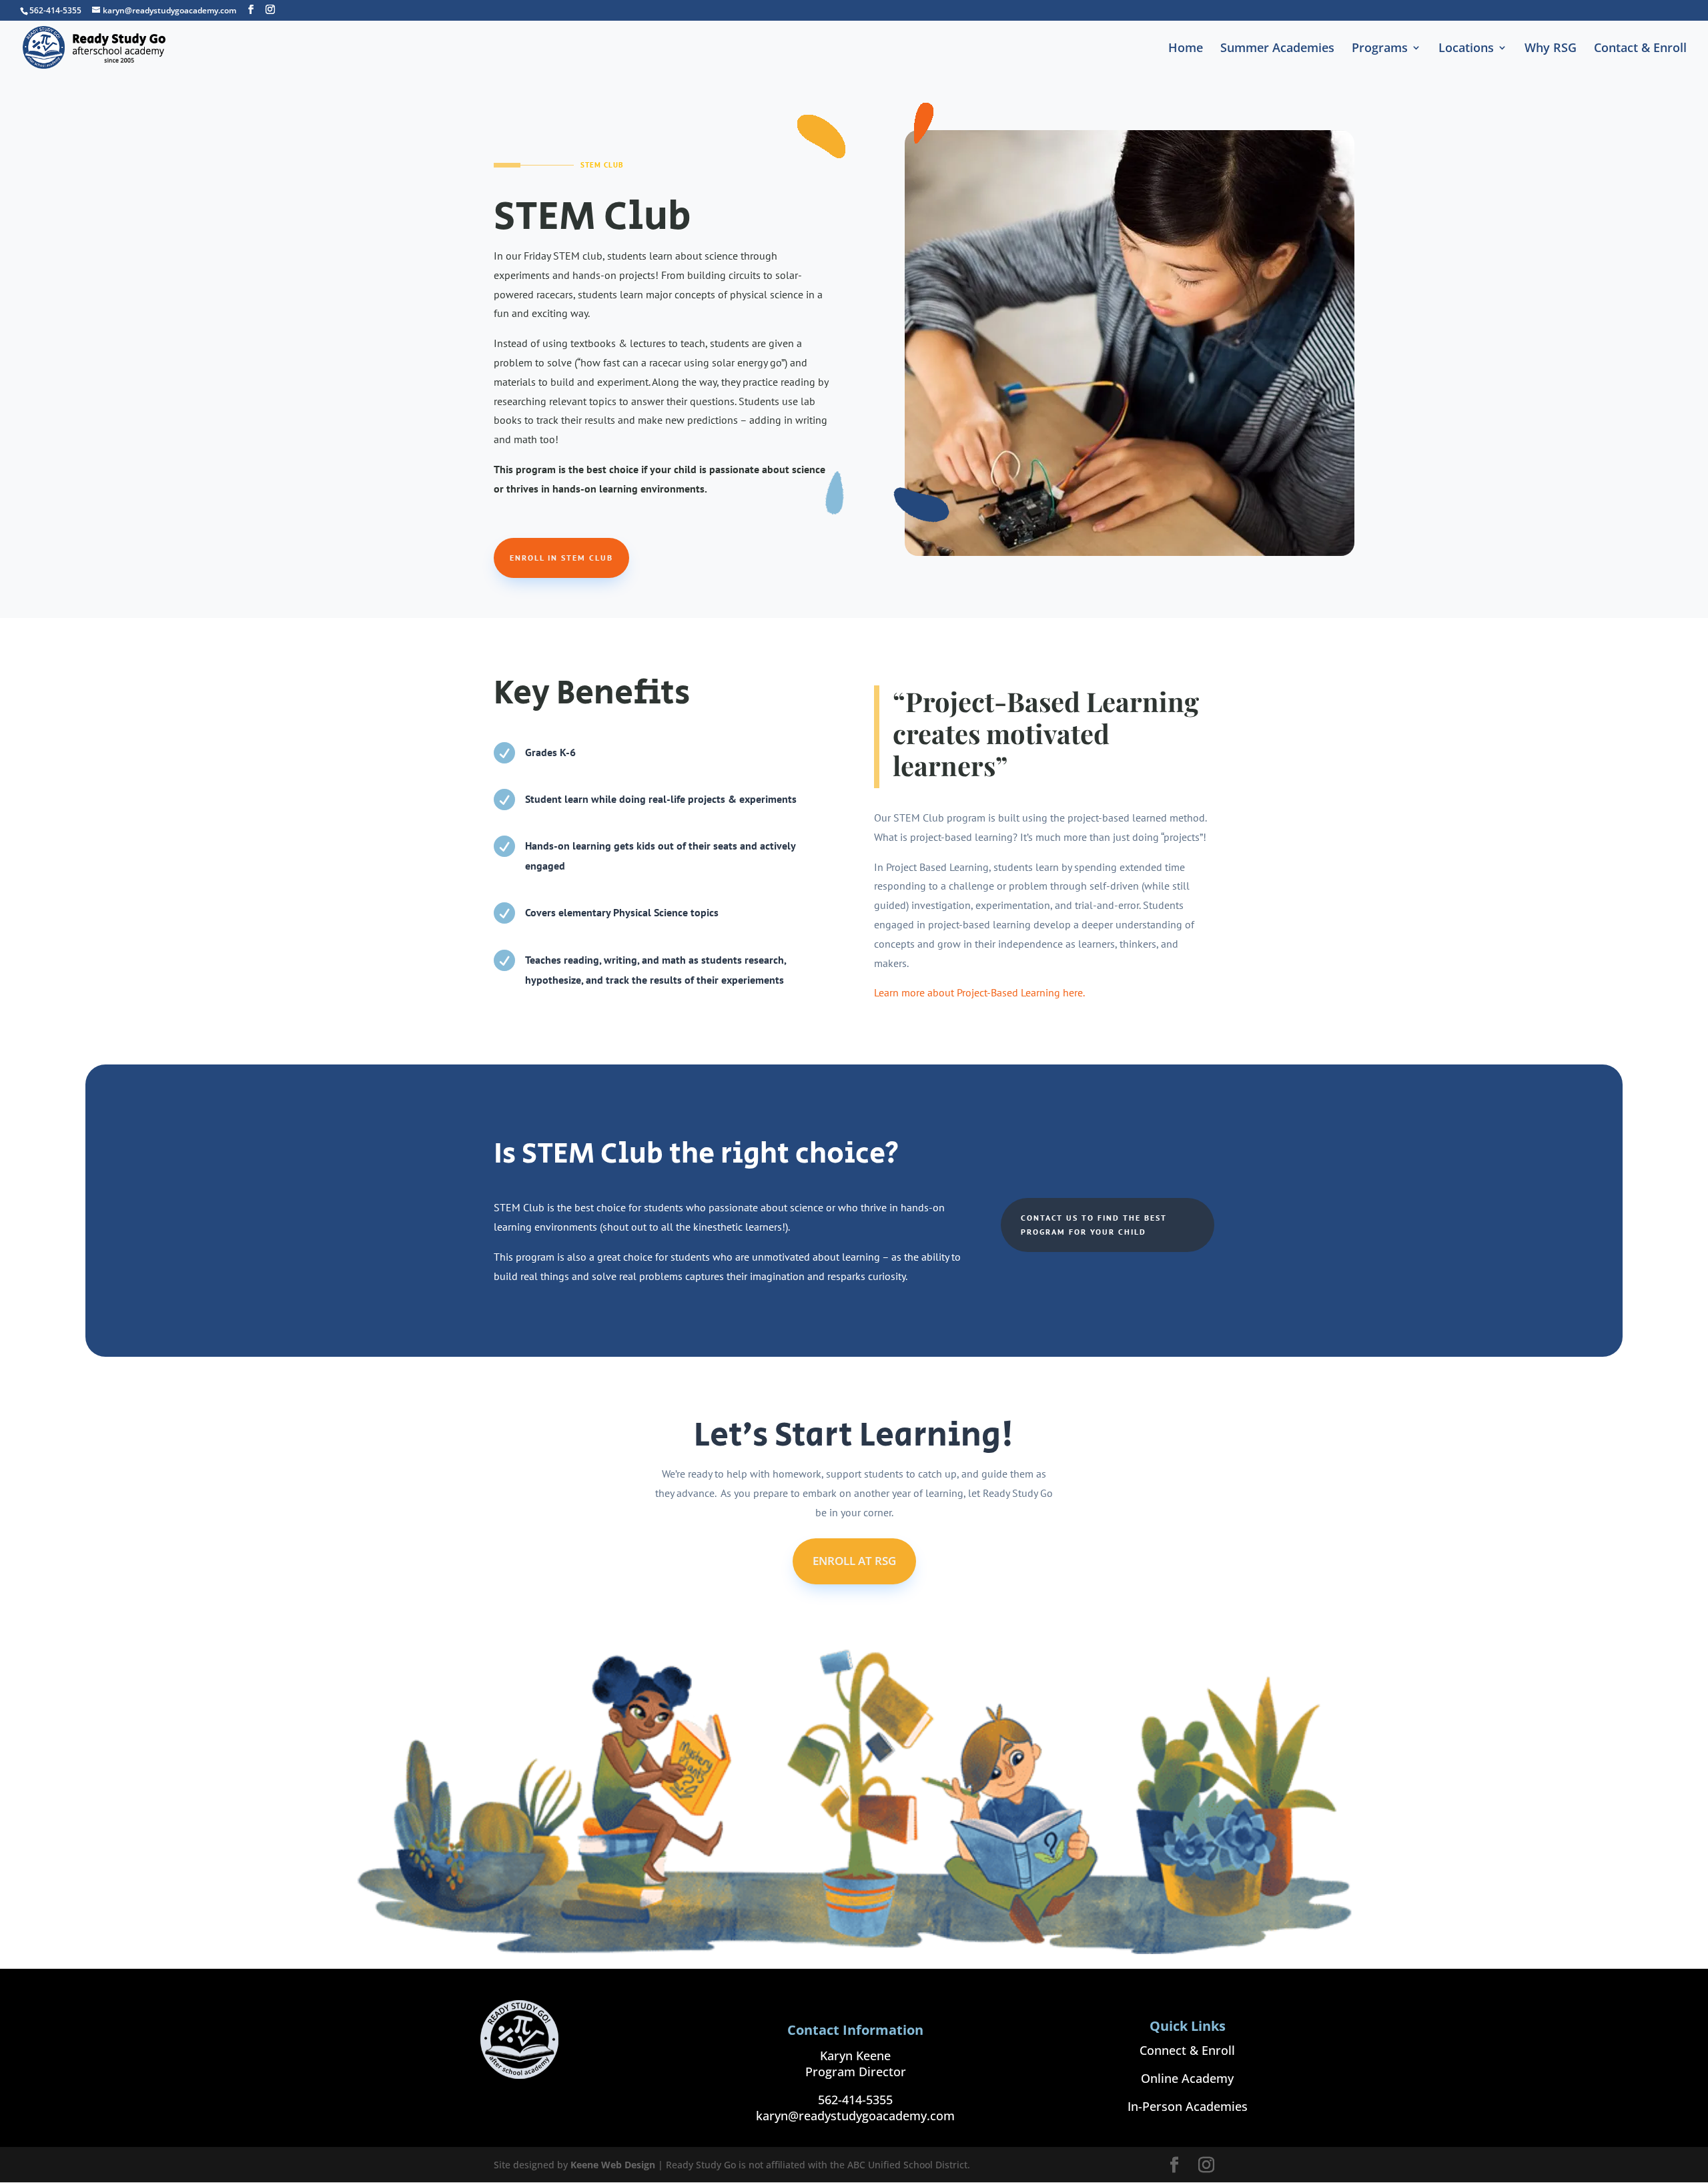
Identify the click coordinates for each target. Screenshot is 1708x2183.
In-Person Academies (1188, 2106)
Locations (1466, 49)
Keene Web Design (613, 2165)
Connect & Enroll (1187, 2050)
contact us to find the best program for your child (1094, 1224)
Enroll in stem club (561, 558)
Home (1186, 49)
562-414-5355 (855, 2100)
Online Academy (1187, 2078)
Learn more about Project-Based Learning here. (979, 992)
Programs (1380, 49)
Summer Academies (1277, 49)
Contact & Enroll (1640, 49)
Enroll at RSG (854, 1561)
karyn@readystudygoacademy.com (855, 2116)
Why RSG (1551, 49)
